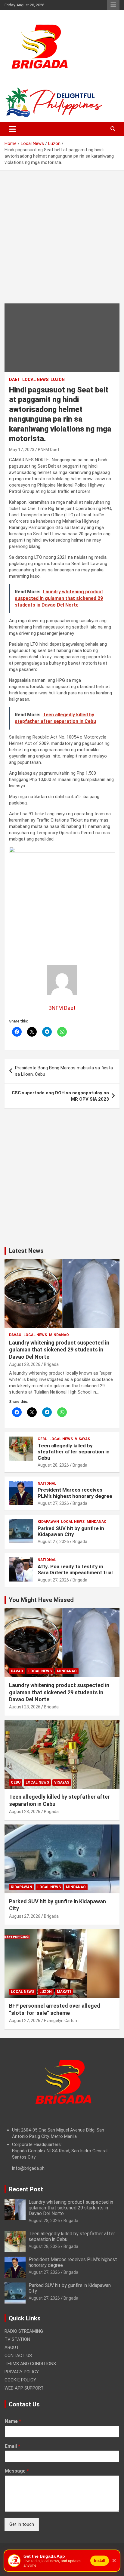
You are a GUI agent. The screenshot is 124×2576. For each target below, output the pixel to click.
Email (12, 2446)
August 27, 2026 (53, 1503)
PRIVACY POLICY (22, 2372)
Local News (35, 380)
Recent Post (26, 2189)
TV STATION (17, 2339)
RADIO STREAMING (24, 2331)
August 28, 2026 (25, 1364)
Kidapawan (48, 1522)
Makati (64, 1992)
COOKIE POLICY (20, 2380)
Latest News (26, 1251)
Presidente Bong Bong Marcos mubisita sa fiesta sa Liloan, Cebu (64, 1071)
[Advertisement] (62, 241)
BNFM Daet (49, 450)
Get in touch (22, 2524)
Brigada (51, 1364)
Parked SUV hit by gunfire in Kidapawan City (71, 1531)
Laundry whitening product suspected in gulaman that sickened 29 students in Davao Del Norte (59, 1350)
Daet (15, 380)
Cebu (42, 1439)
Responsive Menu (113, 5)
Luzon (58, 380)
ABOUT (12, 2347)
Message (17, 2471)
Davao (15, 1335)
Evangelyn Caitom (61, 2021)
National (47, 1483)
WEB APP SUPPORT (24, 2388)
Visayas (82, 1439)
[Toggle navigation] (12, 129)
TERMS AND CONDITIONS (30, 2364)
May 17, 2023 (22, 450)
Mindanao (59, 1335)
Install (100, 2561)
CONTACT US (18, 2356)
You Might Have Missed (41, 1600)
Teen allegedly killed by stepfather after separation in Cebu (74, 1452)
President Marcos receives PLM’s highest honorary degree (75, 1493)
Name (13, 2421)
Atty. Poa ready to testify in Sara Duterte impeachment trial (75, 1569)
